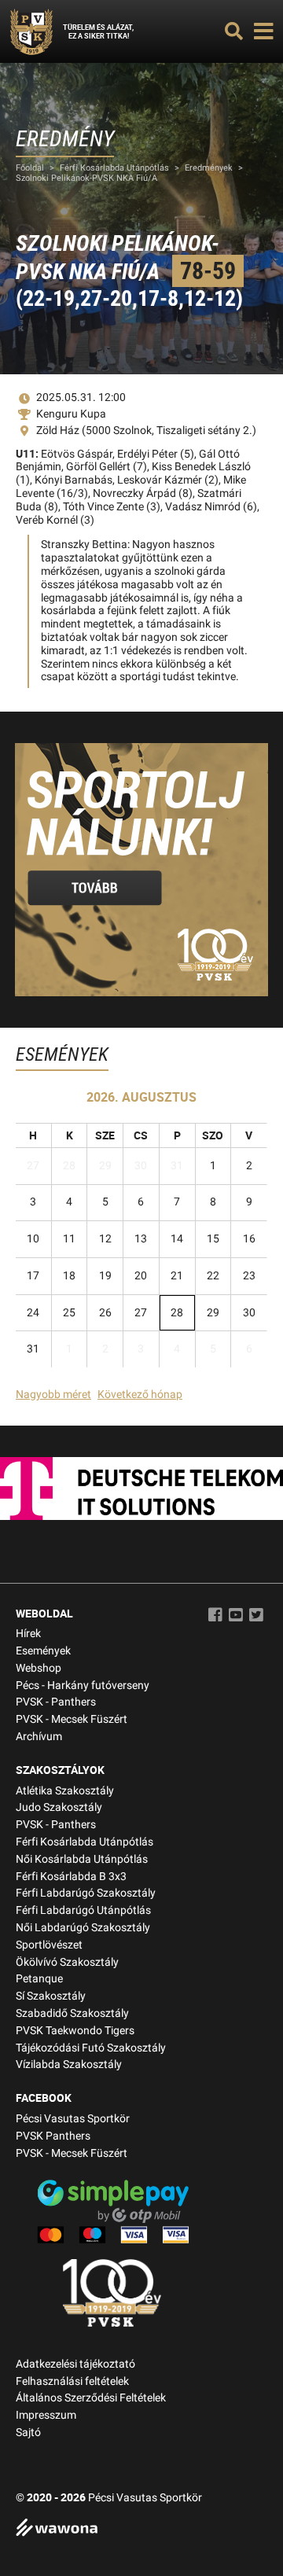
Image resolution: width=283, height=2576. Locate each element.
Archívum (39, 1737)
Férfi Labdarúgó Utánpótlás (83, 1910)
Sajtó (28, 2432)
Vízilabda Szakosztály (69, 2064)
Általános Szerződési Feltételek (91, 2398)
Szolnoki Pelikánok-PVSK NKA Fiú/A (86, 178)
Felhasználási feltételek (72, 2381)
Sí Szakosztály (51, 1996)
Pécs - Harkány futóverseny (83, 1685)
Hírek (28, 1634)
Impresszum (46, 2415)
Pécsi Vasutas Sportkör (73, 2119)
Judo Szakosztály (59, 1807)
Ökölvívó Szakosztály (67, 1962)
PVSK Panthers (53, 2136)
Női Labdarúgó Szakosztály (83, 1928)
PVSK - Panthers (56, 1702)
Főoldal (30, 168)
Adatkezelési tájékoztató (75, 2364)
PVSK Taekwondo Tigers (75, 2031)
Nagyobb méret (53, 1395)
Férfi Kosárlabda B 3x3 (71, 1877)
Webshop (39, 1668)
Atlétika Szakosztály (65, 1791)
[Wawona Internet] (141, 2529)
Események (43, 1651)
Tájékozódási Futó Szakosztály (91, 2048)
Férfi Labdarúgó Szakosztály (86, 1893)
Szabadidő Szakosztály (72, 2013)
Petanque (39, 1979)
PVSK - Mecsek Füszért (72, 1719)
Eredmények (209, 168)
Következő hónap (140, 1395)
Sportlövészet (49, 1945)
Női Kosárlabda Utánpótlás (82, 1859)
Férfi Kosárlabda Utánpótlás (114, 168)
